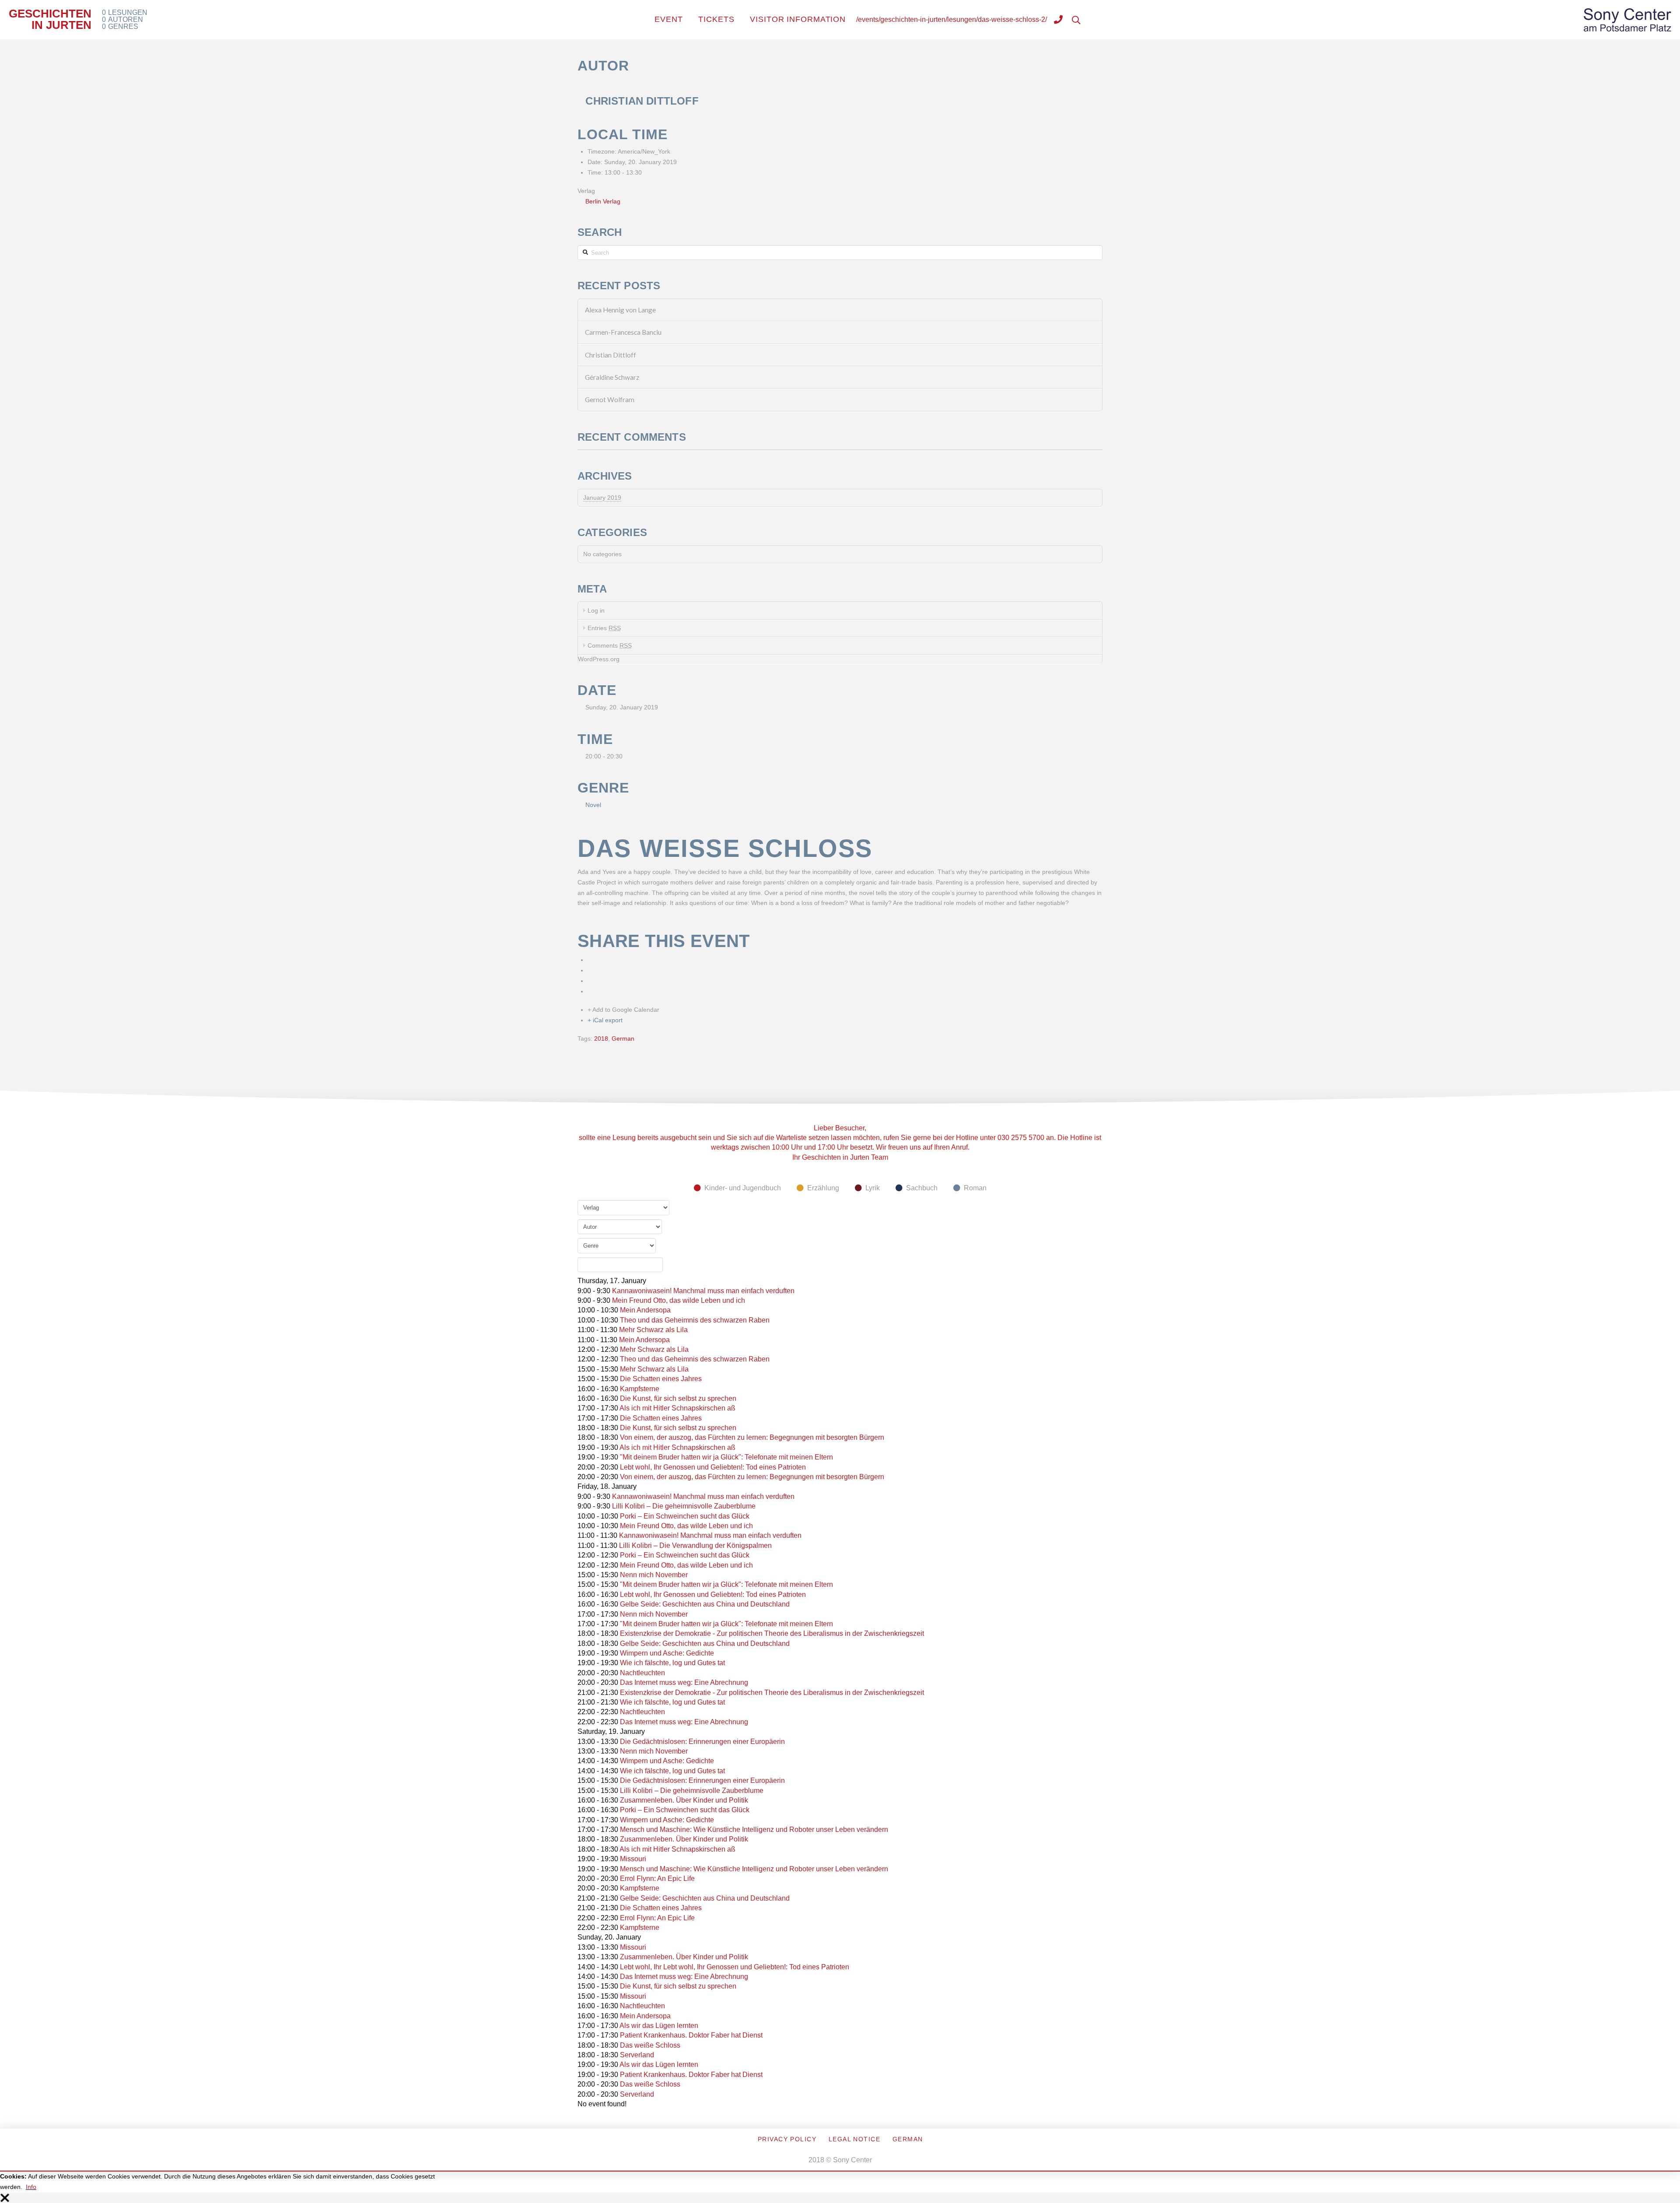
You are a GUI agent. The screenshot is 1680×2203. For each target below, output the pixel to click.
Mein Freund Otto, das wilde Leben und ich (679, 1300)
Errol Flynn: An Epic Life (657, 1879)
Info (31, 2187)
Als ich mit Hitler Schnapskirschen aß (677, 1408)
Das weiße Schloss (650, 2045)
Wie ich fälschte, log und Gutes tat (672, 1663)
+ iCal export (605, 1020)
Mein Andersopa (645, 1310)
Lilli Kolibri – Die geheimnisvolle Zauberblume (684, 1506)
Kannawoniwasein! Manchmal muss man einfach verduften (703, 1291)
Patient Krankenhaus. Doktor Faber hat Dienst (691, 2035)
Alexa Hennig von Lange (620, 310)
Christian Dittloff (611, 355)
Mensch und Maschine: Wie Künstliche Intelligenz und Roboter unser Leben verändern (754, 1829)
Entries (604, 628)
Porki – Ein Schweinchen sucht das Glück (685, 1516)
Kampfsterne (640, 1389)
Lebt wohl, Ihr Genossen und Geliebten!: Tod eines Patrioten (713, 1467)
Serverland (637, 2055)
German (623, 1038)
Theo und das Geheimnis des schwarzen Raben (695, 1320)
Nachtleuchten (642, 1673)
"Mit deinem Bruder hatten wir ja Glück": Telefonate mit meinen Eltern (726, 1457)
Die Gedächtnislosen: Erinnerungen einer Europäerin (702, 1742)
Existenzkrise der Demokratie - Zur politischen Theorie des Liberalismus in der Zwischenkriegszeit (772, 1633)
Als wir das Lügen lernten (659, 2026)
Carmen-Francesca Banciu (623, 332)
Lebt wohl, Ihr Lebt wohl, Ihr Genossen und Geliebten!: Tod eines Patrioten (735, 1967)
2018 (601, 1038)
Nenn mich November (654, 1575)
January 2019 (602, 498)
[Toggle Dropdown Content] (1058, 21)
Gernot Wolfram (610, 400)
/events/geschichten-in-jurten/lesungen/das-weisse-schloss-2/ (952, 19)
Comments (610, 645)
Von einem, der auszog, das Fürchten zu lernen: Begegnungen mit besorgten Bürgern (752, 1437)
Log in (596, 610)
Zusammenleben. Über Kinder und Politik (684, 1800)
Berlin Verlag (603, 201)
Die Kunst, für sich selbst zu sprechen (678, 1398)
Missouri (633, 1859)
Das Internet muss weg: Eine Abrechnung (684, 1682)
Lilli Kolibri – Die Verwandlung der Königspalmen (695, 1545)
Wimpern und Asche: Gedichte (667, 1653)
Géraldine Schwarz (612, 377)
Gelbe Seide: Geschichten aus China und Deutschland (705, 1604)
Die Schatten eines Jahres (661, 1379)
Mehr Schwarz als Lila (653, 1330)
